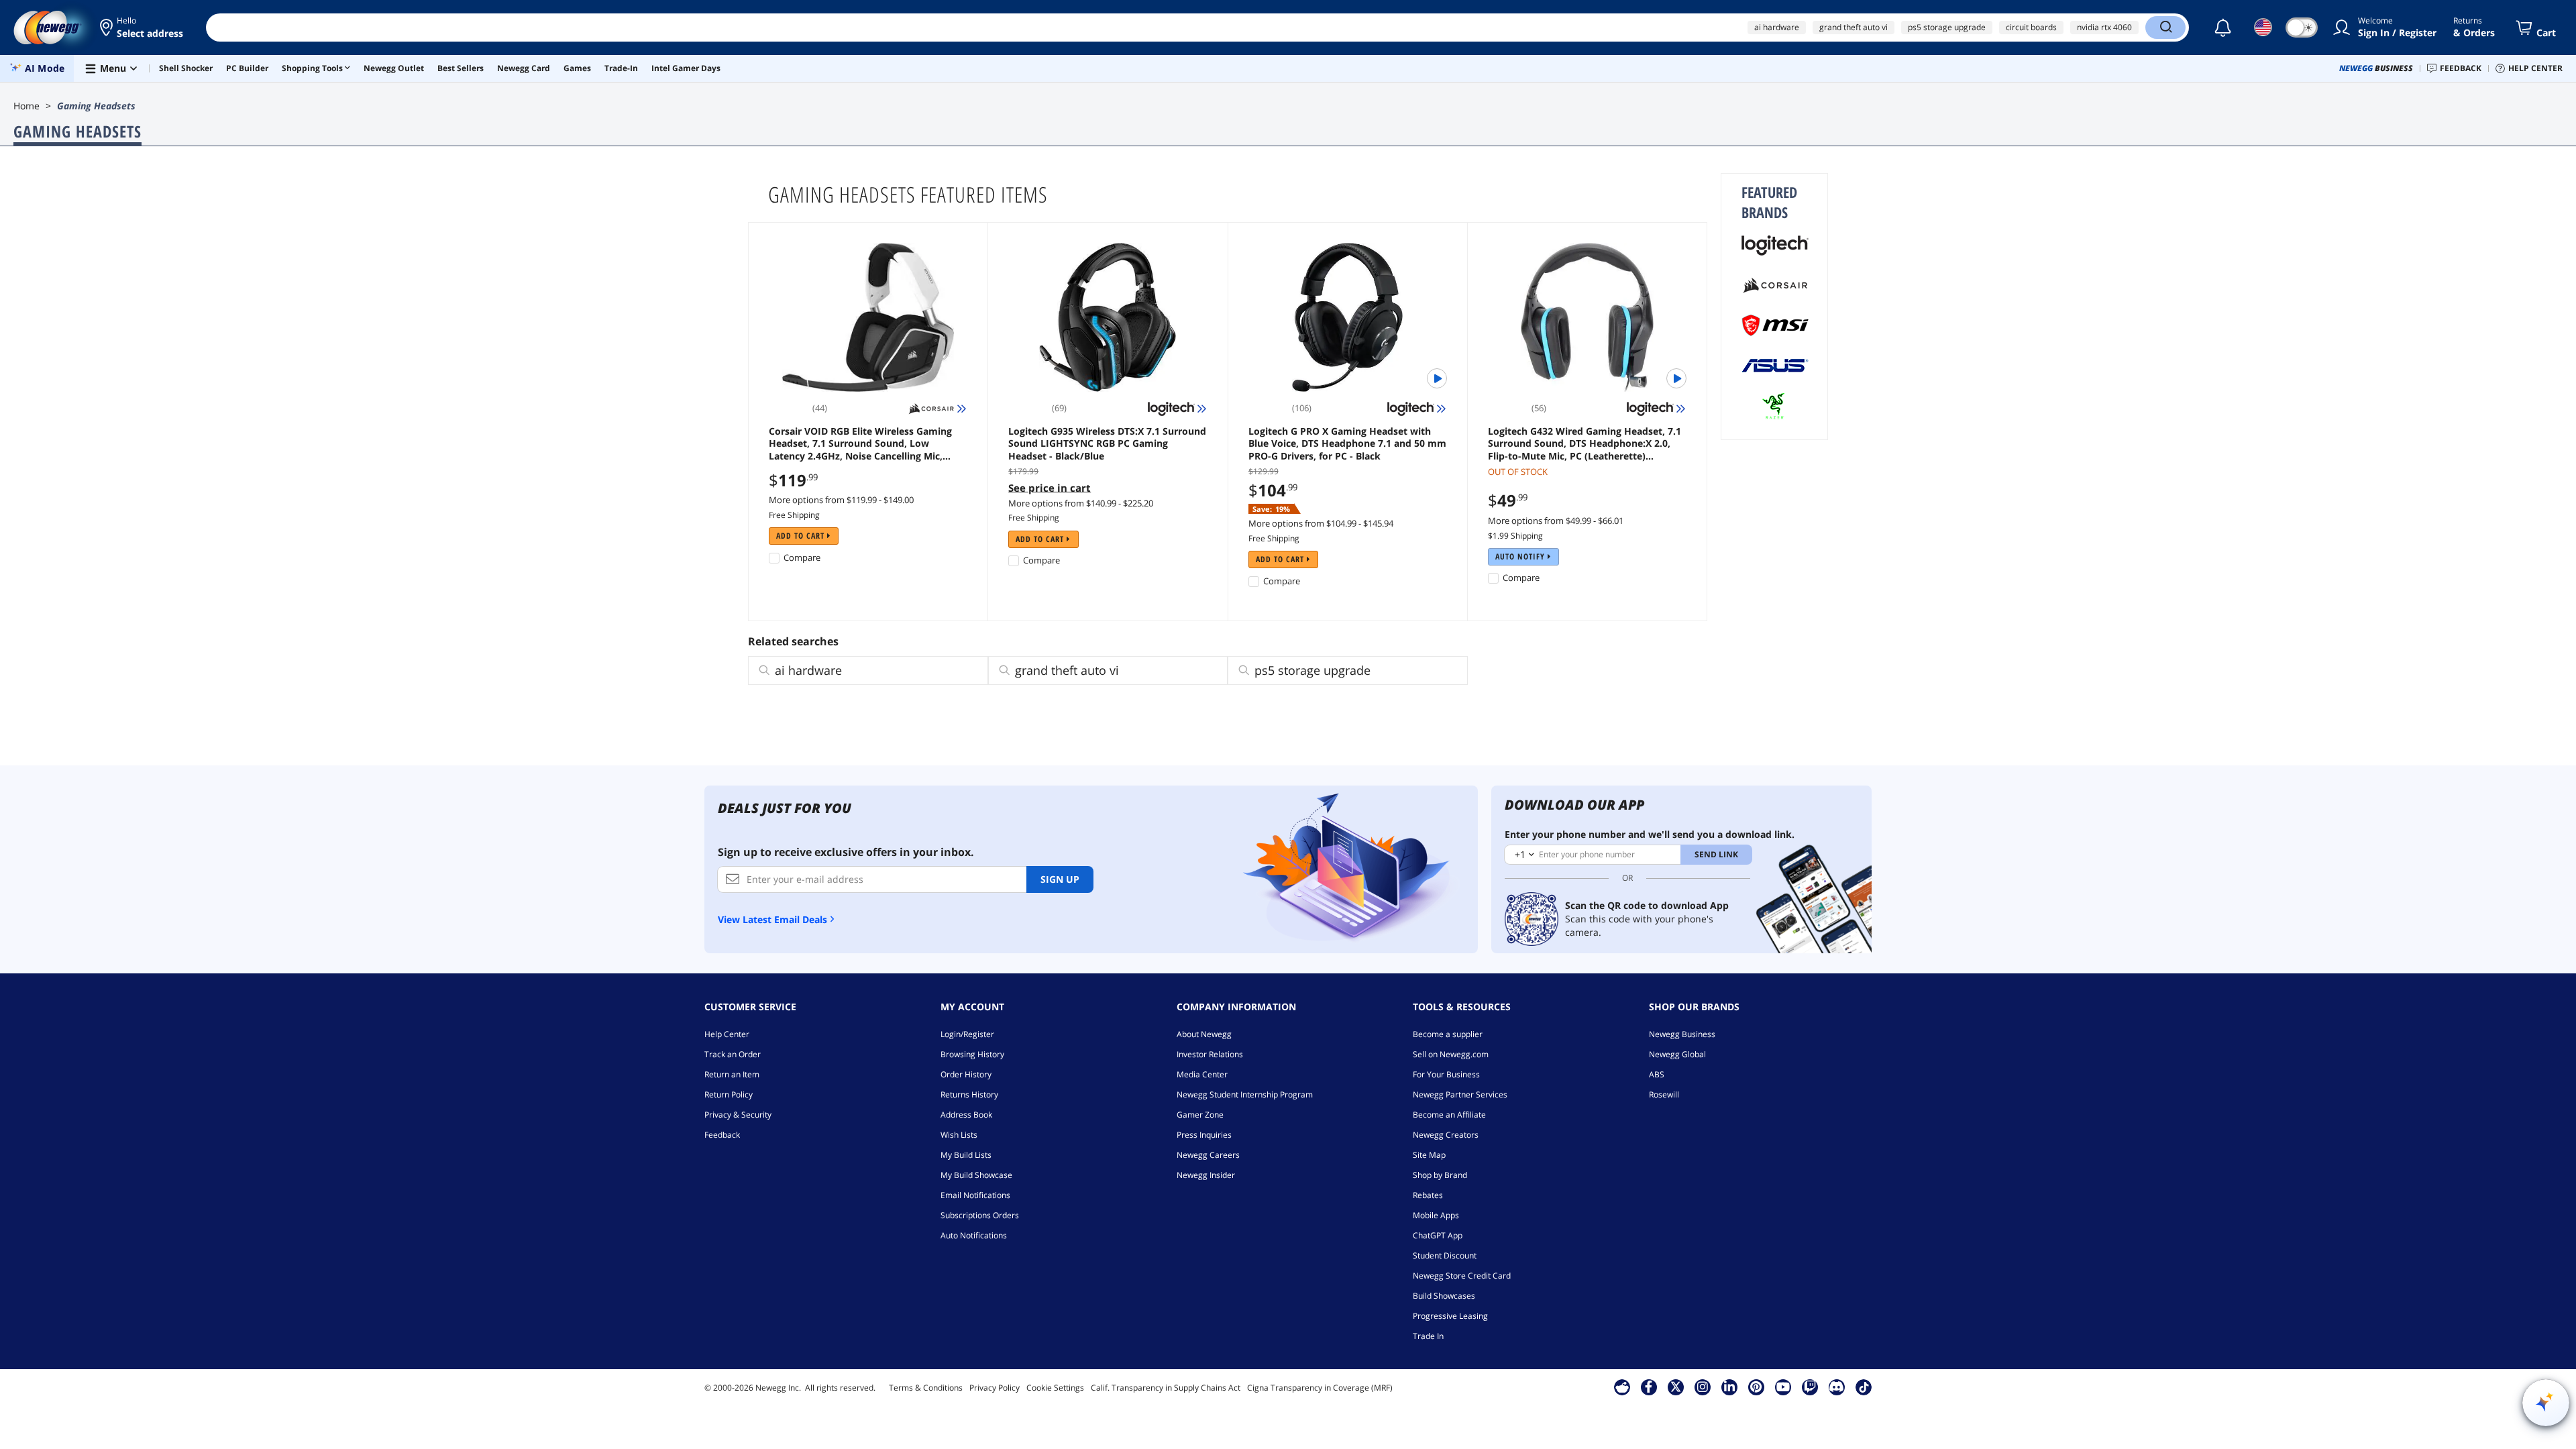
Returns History (969, 1094)
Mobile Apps (1436, 1215)
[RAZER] (1775, 406)
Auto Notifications (974, 1235)
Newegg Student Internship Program (1245, 1094)
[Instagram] (1703, 1387)
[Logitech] (1775, 245)
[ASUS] (1775, 366)
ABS (1657, 1074)
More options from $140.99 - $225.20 (1081, 503)
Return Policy (729, 1094)
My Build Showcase (976, 1175)
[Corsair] (1775, 285)
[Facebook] (1649, 1387)
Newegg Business (1682, 1034)
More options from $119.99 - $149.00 (841, 500)
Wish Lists (959, 1135)
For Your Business (1446, 1074)
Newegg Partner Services (1460, 1094)
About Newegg (1204, 1034)
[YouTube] (1783, 1387)
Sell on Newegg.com (1451, 1054)
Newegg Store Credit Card (1462, 1276)
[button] (143, 28)
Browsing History (972, 1054)
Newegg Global (1677, 1054)
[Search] (2165, 28)
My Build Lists (966, 1155)
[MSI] (1775, 325)
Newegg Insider (1206, 1175)
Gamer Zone (1200, 1115)
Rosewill (1664, 1094)
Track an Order (733, 1054)
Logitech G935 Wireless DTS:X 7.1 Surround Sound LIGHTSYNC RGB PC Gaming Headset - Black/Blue (1107, 443)
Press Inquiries (1204, 1135)
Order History (966, 1074)
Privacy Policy (995, 1388)
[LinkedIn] (1729, 1387)
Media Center (1202, 1074)
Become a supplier (1448, 1034)
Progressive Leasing (1450, 1316)
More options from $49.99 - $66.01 (1556, 521)
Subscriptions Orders (980, 1215)
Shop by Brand (1440, 1175)
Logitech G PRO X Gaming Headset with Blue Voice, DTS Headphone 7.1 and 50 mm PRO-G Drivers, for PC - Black (1347, 443)
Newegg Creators (1446, 1135)
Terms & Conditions (926, 1388)
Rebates (1428, 1195)
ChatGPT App (1438, 1235)
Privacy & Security (738, 1115)
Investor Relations (1210, 1054)
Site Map (1429, 1155)
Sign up (1060, 879)
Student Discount (1445, 1255)
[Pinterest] (1756, 1387)
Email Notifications (975, 1195)
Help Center (727, 1034)
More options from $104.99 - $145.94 (1321, 523)
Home (26, 106)
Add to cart (802, 536)
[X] (1676, 1387)
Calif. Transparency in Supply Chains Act (1166, 1388)
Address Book (966, 1115)
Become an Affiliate (1449, 1115)
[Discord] (1836, 1387)
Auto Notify (1521, 556)
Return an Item (732, 1074)
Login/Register (967, 1034)
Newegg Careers (1208, 1155)
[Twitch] (1810, 1387)
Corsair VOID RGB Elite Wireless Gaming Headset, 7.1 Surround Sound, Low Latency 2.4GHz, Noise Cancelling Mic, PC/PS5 (860, 443)
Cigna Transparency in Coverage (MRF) (1320, 1388)
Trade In (1428, 1336)
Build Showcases (1444, 1296)
